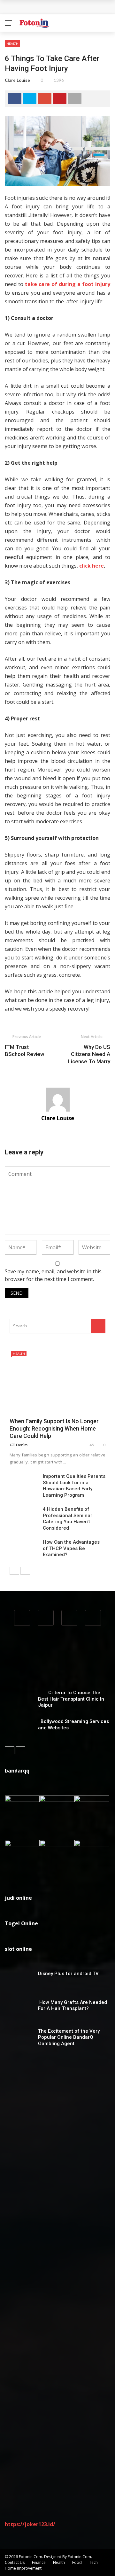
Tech (93, 2562)
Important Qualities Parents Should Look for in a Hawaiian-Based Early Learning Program (74, 1486)
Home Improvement (23, 2568)
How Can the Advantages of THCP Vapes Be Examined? (71, 1548)
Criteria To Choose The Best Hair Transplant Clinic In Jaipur (71, 1699)
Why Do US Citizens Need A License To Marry (89, 1054)
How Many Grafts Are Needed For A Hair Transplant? (73, 2006)
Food (77, 2562)
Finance (39, 2562)
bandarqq (17, 1771)
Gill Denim (19, 1445)
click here (92, 566)
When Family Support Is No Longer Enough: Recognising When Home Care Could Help (54, 1429)
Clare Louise (17, 80)
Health (12, 43)
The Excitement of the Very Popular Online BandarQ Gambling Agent (69, 2037)
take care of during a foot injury (68, 284)
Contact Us (15, 2562)
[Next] (25, 1571)
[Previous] (14, 1571)
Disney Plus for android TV (68, 1974)
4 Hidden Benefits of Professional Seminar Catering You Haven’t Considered (68, 1519)
